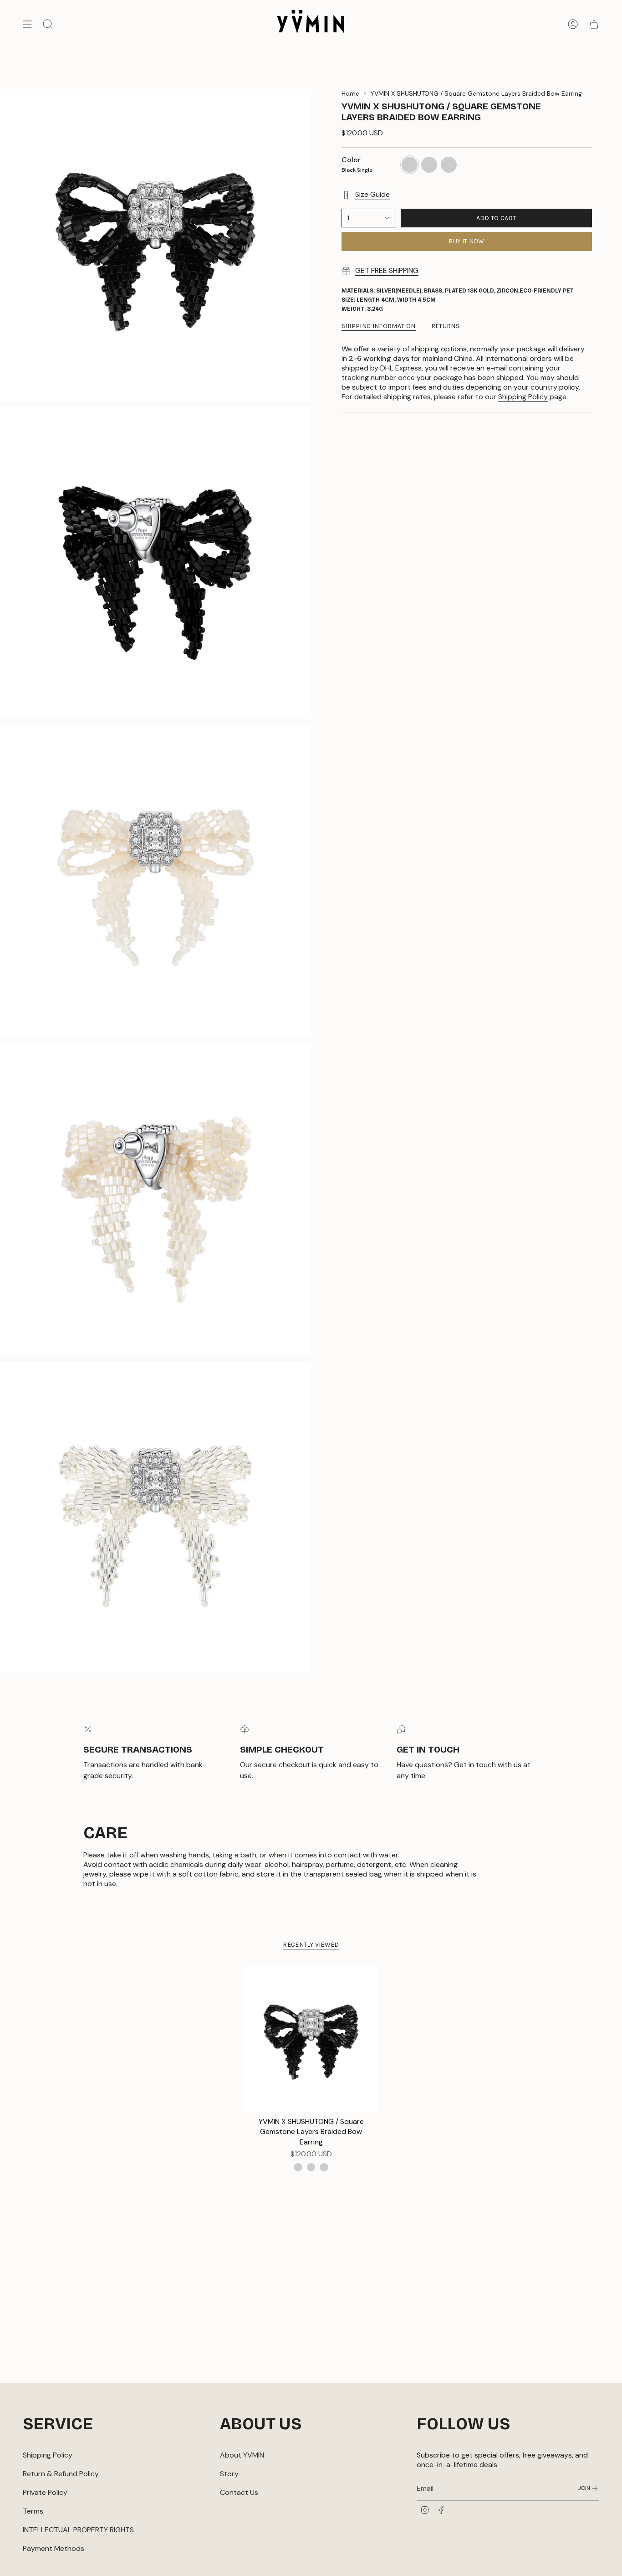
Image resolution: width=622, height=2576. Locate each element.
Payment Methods (54, 2548)
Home (350, 93)
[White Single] (311, 2167)
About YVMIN (242, 2455)
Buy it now (466, 241)
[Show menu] (27, 24)
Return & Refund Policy (61, 2474)
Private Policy (45, 2492)
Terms (33, 2511)
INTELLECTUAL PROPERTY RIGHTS (78, 2530)
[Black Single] (298, 2167)
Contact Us (239, 2492)
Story (229, 2474)
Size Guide (372, 194)
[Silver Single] (324, 2167)
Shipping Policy (523, 397)
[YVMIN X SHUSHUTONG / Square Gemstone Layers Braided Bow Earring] (311, 2039)
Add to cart (496, 218)
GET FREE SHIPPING (387, 270)
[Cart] (594, 24)
